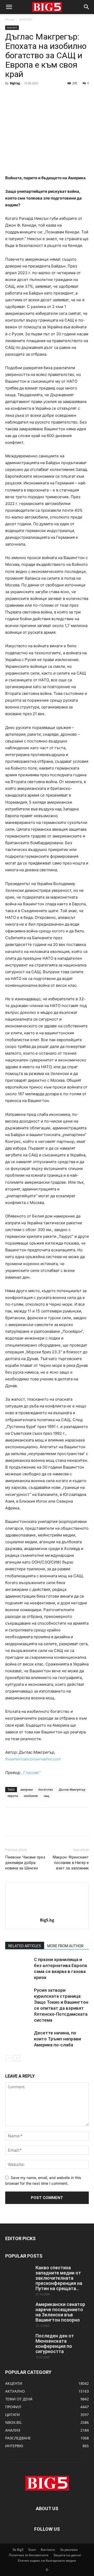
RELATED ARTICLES (25, 1946)
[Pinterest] (34, 95)
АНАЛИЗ (25, 19)
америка (27, 1789)
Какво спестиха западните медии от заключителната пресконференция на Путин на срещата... (59, 2278)
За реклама (69, 2550)
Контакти (48, 2550)
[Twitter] (22, 95)
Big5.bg (15, 83)
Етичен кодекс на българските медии (47, 2561)
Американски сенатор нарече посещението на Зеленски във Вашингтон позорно (60, 2312)
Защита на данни (67, 2555)
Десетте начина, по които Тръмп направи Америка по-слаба (57, 2039)
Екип (32, 2550)
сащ (46, 1796)
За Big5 (18, 2550)
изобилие (31, 1796)
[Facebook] (10, 95)
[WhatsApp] (46, 95)
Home (10, 19)
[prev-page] (8, 2058)
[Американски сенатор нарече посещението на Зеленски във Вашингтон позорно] (18, 2311)
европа (13, 1796)
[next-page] (17, 2058)
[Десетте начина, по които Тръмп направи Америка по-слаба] (18, 2039)
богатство (46, 1789)
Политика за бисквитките (29, 2555)
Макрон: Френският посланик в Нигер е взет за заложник (71, 1863)
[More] (59, 95)
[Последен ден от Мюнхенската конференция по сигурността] (18, 2342)
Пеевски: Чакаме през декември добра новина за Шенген (25, 1863)
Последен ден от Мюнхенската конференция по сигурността (55, 2344)
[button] (9, 7)
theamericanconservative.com (33, 1759)
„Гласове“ (31, 1773)
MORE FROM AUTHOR (65, 1946)
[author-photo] (47, 1913)
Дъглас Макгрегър (72, 1789)
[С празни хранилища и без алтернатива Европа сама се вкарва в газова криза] (18, 1966)
